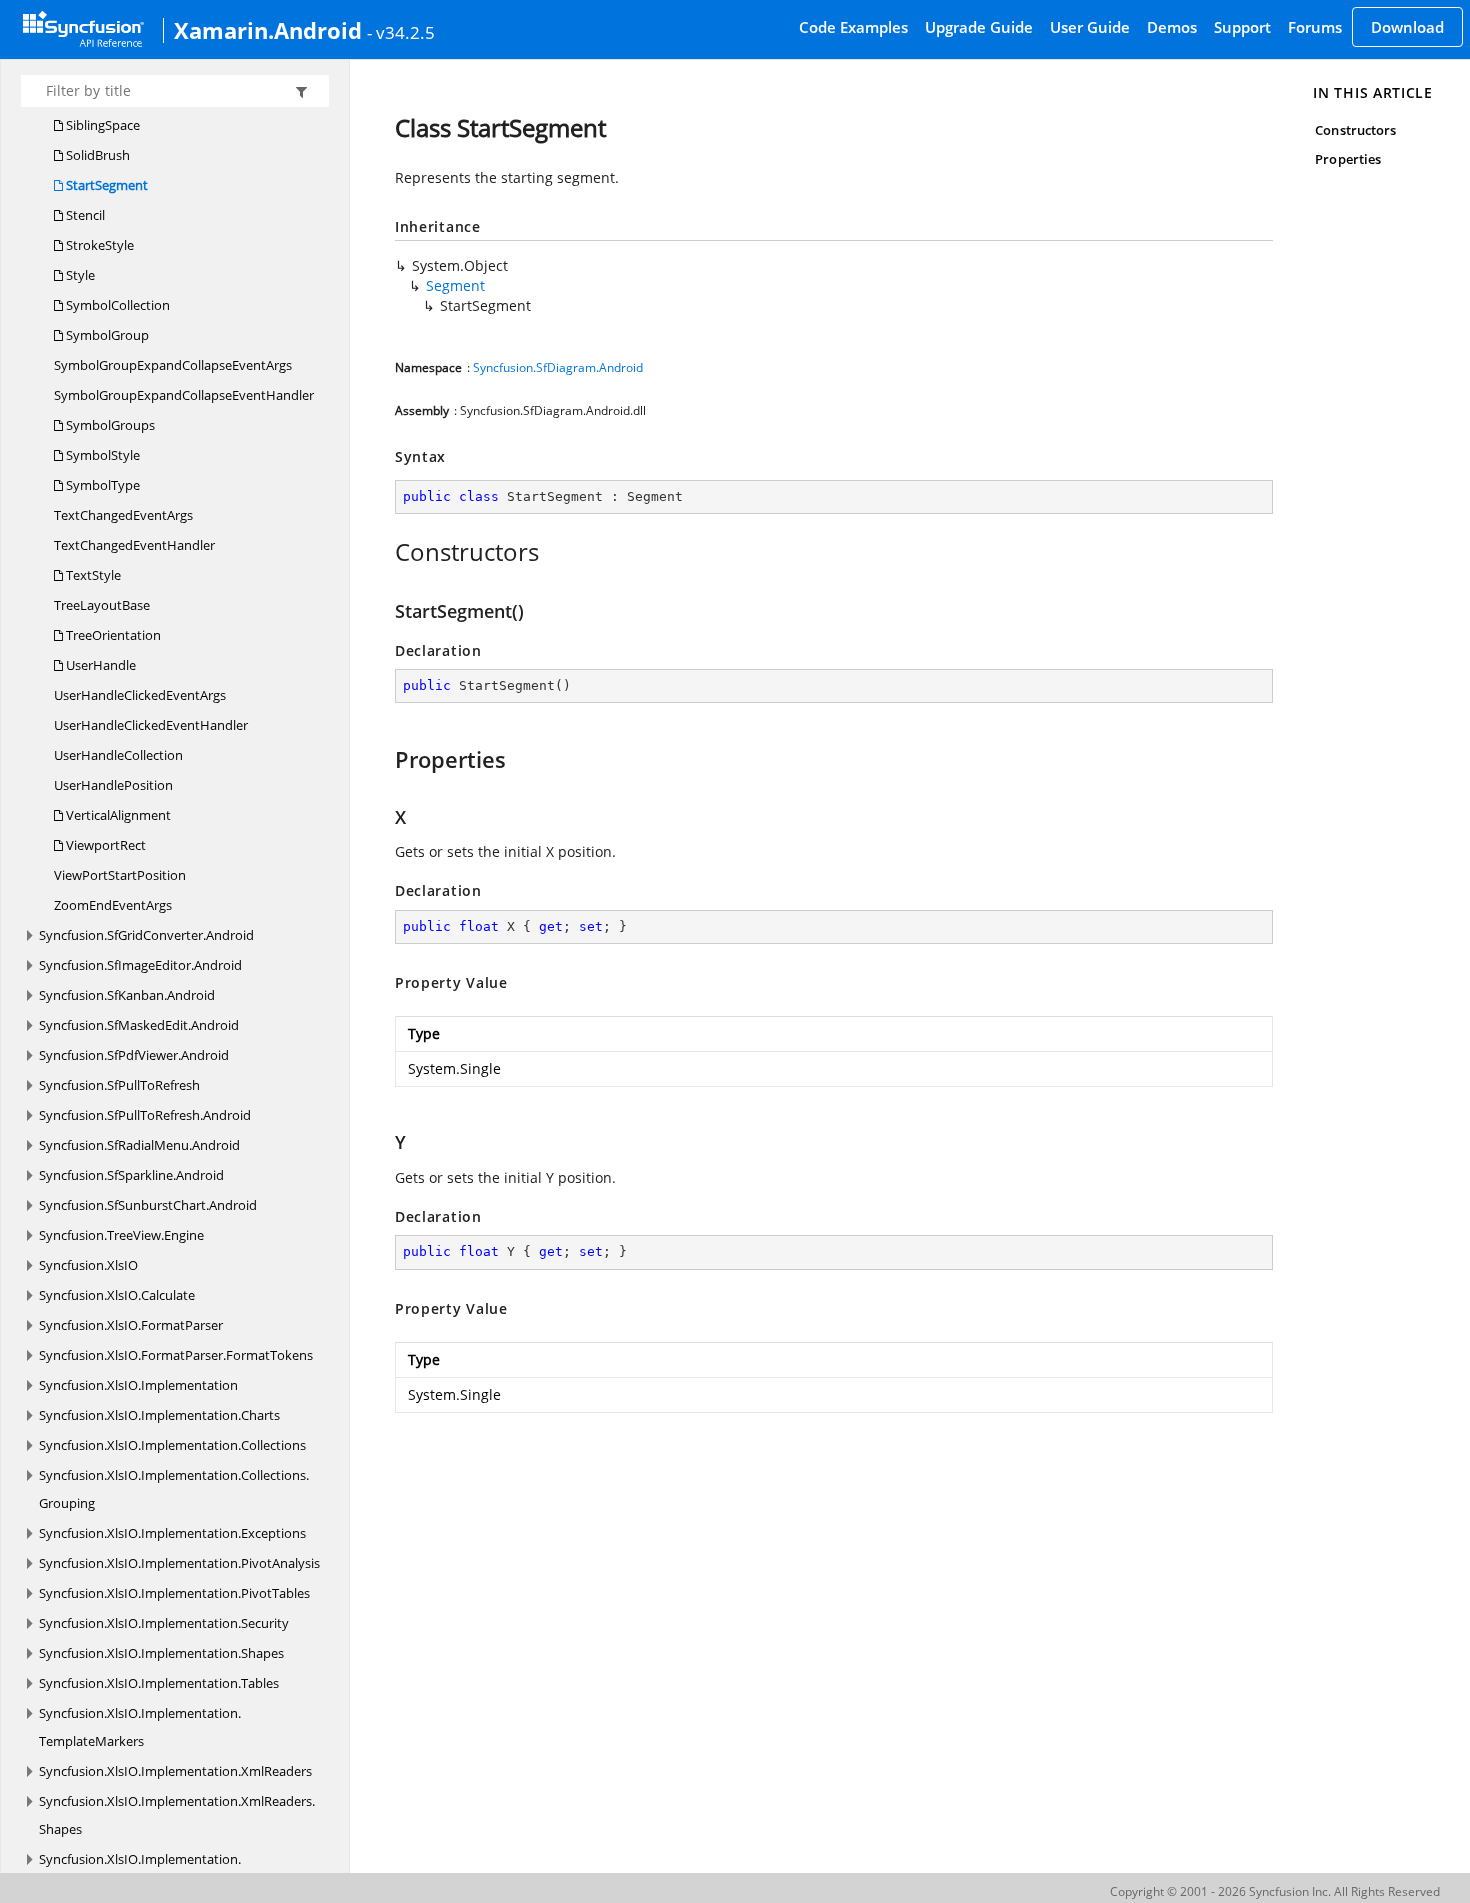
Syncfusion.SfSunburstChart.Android (148, 1205)
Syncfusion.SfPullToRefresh (119, 1085)
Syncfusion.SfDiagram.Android (558, 367)
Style (79, 275)
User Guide (1090, 27)
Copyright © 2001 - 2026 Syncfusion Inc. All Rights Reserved (1275, 1891)
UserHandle (99, 665)
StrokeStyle (98, 245)
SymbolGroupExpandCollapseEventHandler (184, 395)
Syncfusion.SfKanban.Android (127, 995)
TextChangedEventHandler (134, 545)
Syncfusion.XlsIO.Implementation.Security (164, 1623)
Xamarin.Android (268, 30)
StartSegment (105, 185)
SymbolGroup (106, 335)
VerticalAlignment (117, 815)
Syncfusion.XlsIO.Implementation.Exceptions (172, 1533)
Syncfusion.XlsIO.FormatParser (131, 1325)
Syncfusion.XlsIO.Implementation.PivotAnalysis (179, 1563)
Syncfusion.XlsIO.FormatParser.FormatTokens (176, 1355)
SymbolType (101, 485)
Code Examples (853, 27)
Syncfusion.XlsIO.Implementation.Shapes (161, 1653)
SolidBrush (96, 155)
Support (1242, 27)
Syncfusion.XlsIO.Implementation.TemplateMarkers (140, 1727)
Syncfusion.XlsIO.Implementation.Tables (159, 1683)
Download (1407, 27)
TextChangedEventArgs (123, 515)
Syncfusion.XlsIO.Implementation (138, 1385)
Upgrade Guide (979, 27)
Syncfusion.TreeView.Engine (121, 1235)
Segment (455, 285)
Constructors (1355, 130)
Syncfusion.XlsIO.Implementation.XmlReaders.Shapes (177, 1815)
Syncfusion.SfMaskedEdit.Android (139, 1025)
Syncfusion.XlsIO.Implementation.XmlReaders (175, 1771)
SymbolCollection (116, 305)
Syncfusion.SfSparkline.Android (131, 1175)
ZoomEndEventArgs (113, 905)
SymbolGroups (109, 425)
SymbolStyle (101, 455)
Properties (1348, 159)
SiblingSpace (101, 125)
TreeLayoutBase (102, 605)
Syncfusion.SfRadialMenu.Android (139, 1145)
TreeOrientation (112, 635)
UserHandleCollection (118, 755)
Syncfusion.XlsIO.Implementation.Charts (159, 1415)
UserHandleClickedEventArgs (140, 695)
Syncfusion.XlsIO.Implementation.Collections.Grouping (174, 1489)
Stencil (84, 215)
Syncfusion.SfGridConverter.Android (146, 935)
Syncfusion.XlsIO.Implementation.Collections (172, 1445)
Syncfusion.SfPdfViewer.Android (134, 1055)
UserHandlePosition (113, 785)
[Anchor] (384, 552)
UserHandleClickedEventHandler (151, 725)
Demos (1172, 27)
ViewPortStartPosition (120, 875)
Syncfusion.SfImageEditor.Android (140, 965)
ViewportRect (104, 845)
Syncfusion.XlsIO (88, 1265)
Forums (1315, 27)
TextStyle (92, 575)
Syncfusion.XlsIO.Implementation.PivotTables (174, 1593)
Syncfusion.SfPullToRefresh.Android (145, 1115)
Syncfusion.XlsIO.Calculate (117, 1295)
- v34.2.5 (401, 32)
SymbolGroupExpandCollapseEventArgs (173, 365)
